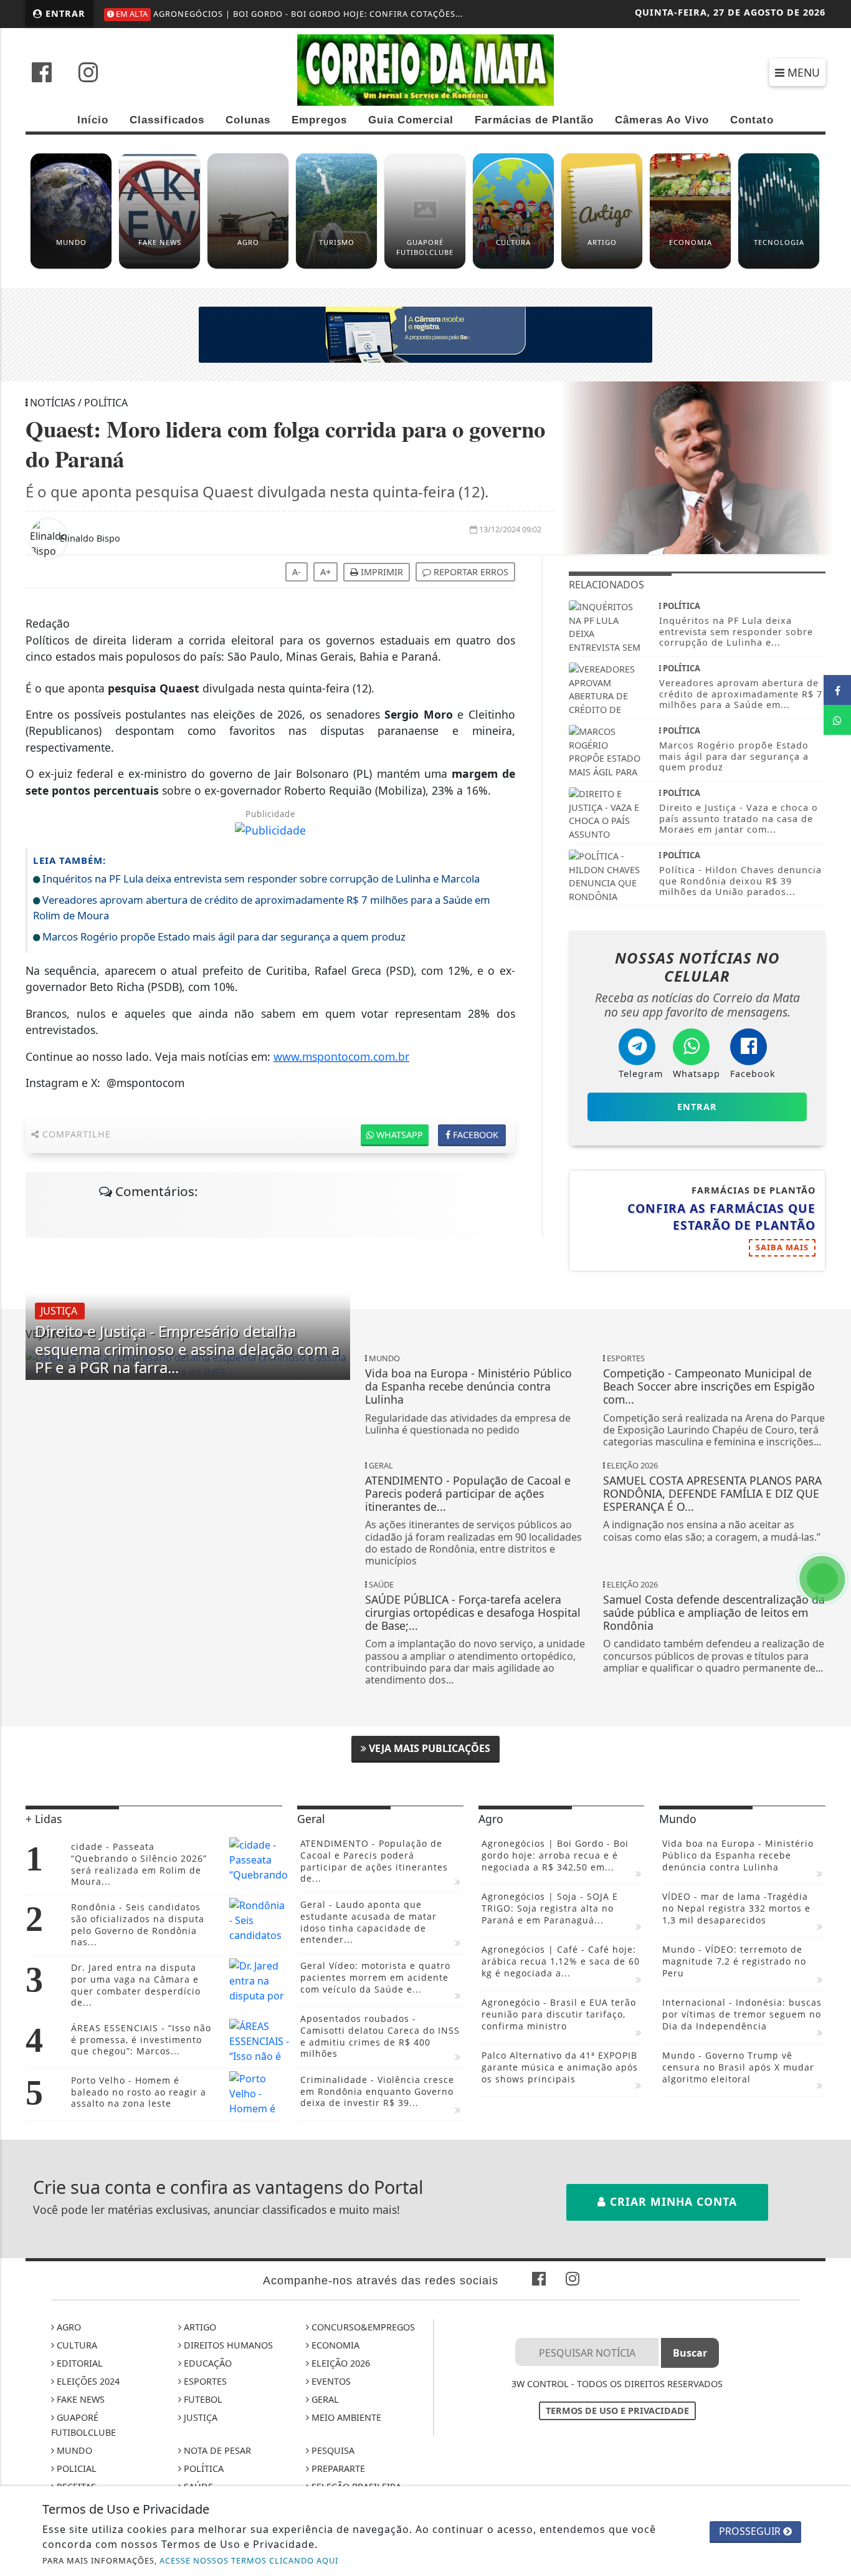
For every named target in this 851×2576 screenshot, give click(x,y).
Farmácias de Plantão (534, 120)
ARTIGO (199, 2327)
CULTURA (76, 2345)
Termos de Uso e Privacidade (617, 2411)
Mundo (73, 2450)
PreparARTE (337, 2468)
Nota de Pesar (216, 2450)
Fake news (79, 2399)
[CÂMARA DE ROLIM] (425, 333)
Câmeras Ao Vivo (662, 120)
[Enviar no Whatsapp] (837, 720)
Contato (752, 120)
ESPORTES (204, 2381)
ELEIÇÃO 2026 (340, 2363)
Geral (324, 2399)
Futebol (202, 2399)
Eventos (330, 2381)
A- (297, 572)
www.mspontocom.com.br (341, 1056)
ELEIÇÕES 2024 (87, 2381)
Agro (68, 2327)
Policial (75, 2468)
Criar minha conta (672, 2201)
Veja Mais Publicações (428, 1748)
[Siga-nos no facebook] (42, 74)
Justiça (199, 2417)
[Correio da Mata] (425, 69)
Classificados (167, 120)
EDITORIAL (78, 2363)
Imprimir (381, 572)
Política (202, 2468)
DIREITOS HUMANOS (227, 2345)
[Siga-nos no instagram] (88, 74)
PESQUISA (332, 2450)
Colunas (248, 120)
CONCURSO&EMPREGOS (362, 2327)
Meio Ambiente (345, 2417)
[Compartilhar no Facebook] (837, 690)
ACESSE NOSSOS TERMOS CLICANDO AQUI (249, 2560)
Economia (334, 2345)
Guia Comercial (411, 120)
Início (93, 120)
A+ (326, 572)
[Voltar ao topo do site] (832, 1546)
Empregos (319, 120)
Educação (207, 2363)
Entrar (64, 13)
